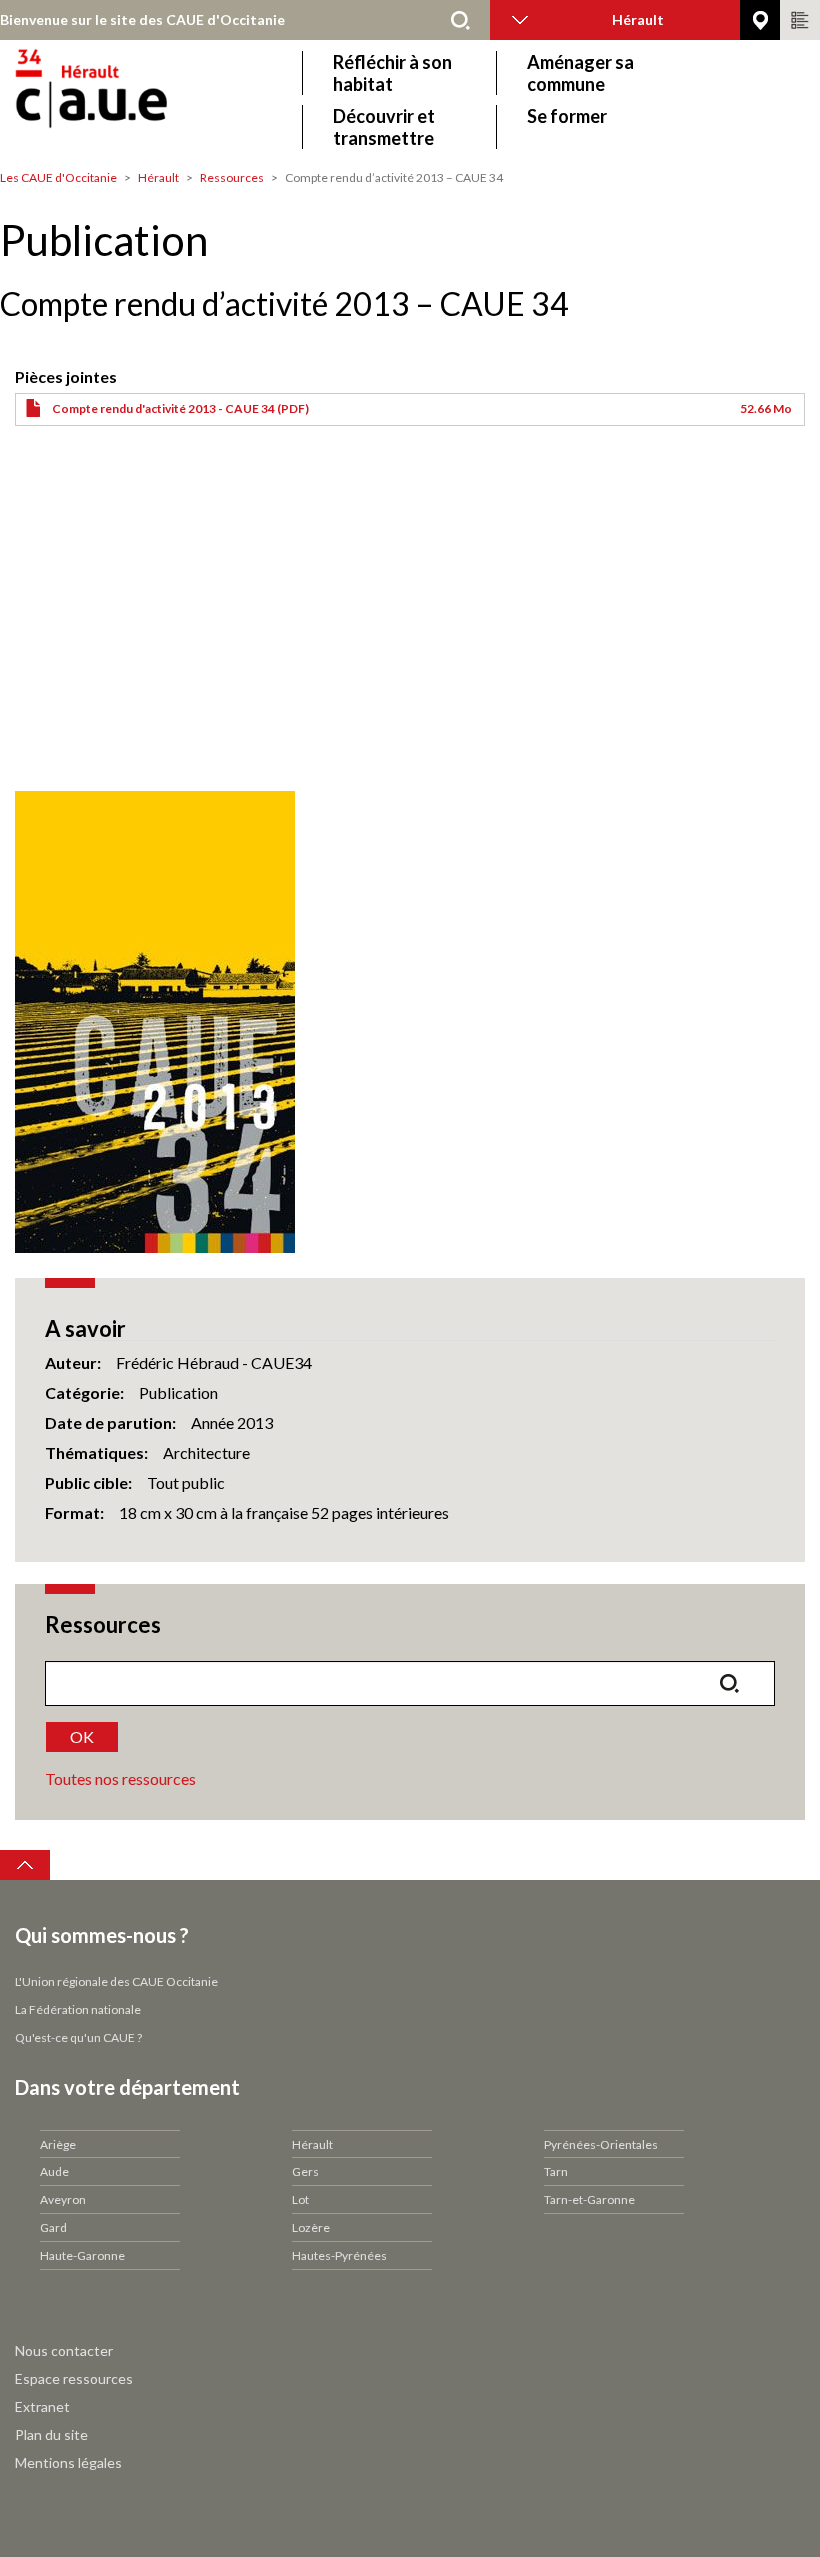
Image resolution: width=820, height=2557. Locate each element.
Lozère (311, 2227)
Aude (54, 2171)
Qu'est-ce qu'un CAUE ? (78, 2037)
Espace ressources (74, 2378)
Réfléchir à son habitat (392, 73)
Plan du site (51, 2434)
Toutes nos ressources (120, 1778)
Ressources (232, 177)
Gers (305, 2171)
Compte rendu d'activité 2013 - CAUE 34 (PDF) (180, 408)
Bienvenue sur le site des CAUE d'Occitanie (142, 19)
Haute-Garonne (82, 2255)
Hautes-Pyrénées (339, 2255)
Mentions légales (68, 2462)
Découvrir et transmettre (384, 127)
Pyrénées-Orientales (601, 2144)
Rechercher (460, 20)
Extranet (42, 2406)
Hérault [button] (638, 19)
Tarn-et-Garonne (589, 2199)
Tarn (556, 2171)
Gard (53, 2227)
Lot (300, 2199)
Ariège (58, 2144)
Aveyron (63, 2199)
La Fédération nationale (78, 2009)
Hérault (158, 177)
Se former (567, 116)
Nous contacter (64, 2350)
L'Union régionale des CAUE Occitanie (116, 1981)
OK (82, 1736)
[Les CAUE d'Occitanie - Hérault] (147, 99)
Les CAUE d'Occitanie (58, 177)
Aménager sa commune (580, 73)
